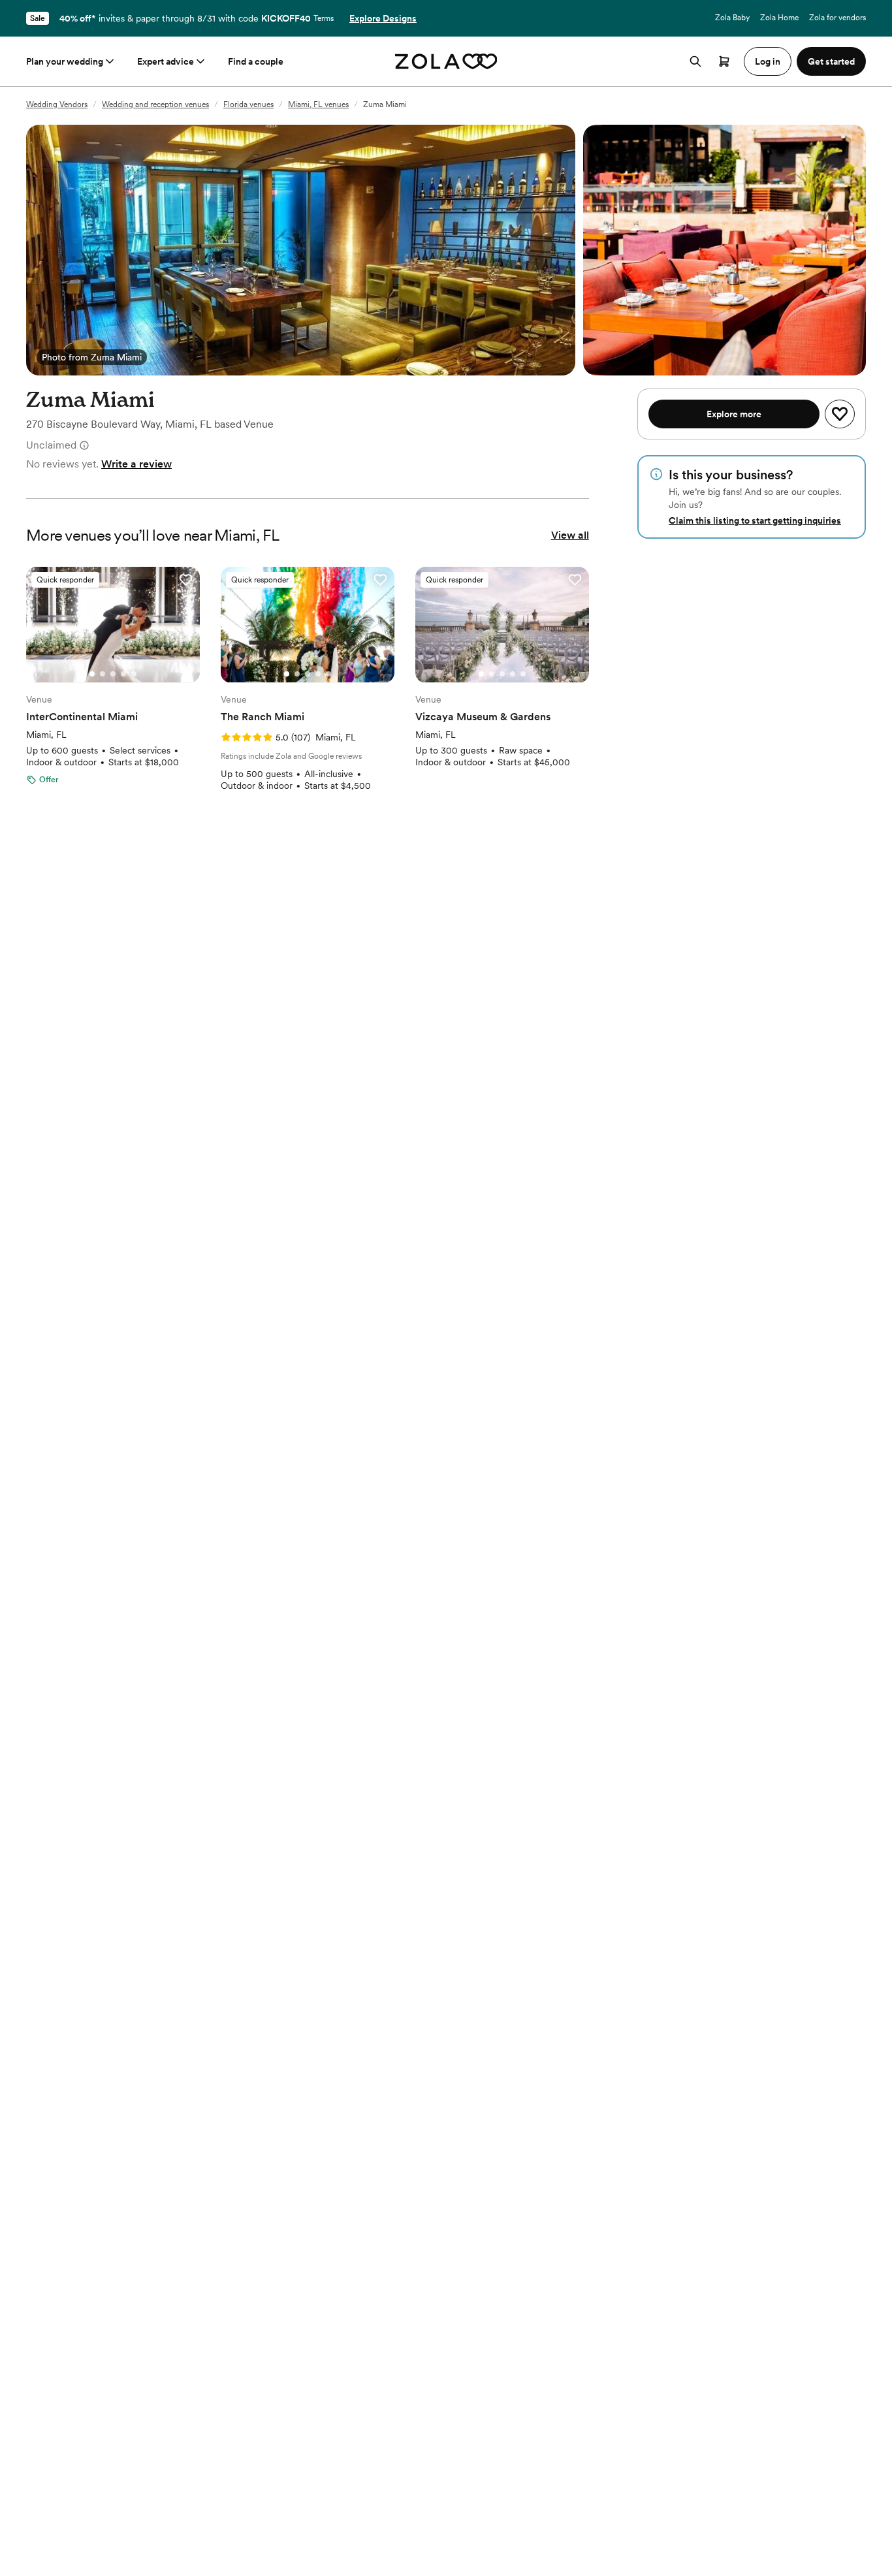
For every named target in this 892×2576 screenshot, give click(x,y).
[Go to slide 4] (123, 674)
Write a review (136, 464)
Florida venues (248, 104)
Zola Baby (732, 18)
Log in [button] (768, 61)
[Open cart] (724, 61)
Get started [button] (831, 61)
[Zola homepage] (446, 61)
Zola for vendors (837, 18)
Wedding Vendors (57, 104)
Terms (324, 18)
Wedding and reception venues (155, 104)
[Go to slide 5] (134, 674)
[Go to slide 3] (113, 674)
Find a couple (256, 61)
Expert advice (166, 61)
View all (570, 535)
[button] (185, 580)
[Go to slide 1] (92, 674)
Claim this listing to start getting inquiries (755, 520)
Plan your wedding (65, 61)
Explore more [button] (734, 414)
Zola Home (779, 18)
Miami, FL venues (318, 104)
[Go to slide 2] (103, 674)
